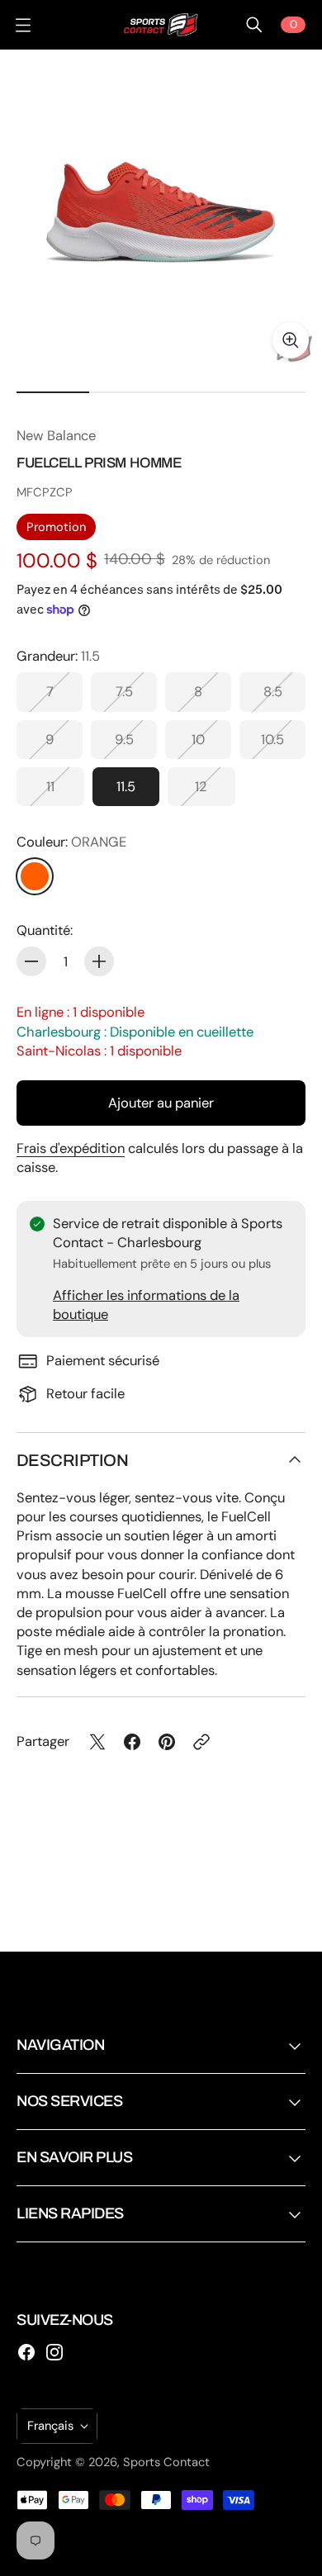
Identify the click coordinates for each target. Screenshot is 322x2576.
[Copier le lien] (201, 1742)
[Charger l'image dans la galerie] (291, 340)
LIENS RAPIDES (70, 2213)
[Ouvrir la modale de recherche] (254, 25)
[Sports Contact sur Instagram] (54, 2352)
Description (72, 1460)
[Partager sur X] (97, 1742)
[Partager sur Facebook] (132, 1742)
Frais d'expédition (71, 1148)
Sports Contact (166, 2462)
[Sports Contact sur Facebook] (26, 2352)
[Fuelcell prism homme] (161, 211)
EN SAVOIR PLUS (75, 2157)
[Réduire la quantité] (31, 961)
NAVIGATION (60, 2045)
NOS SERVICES (69, 2101)
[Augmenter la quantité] (99, 961)
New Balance (56, 436)
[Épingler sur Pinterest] (167, 1742)
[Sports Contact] (161, 25)
